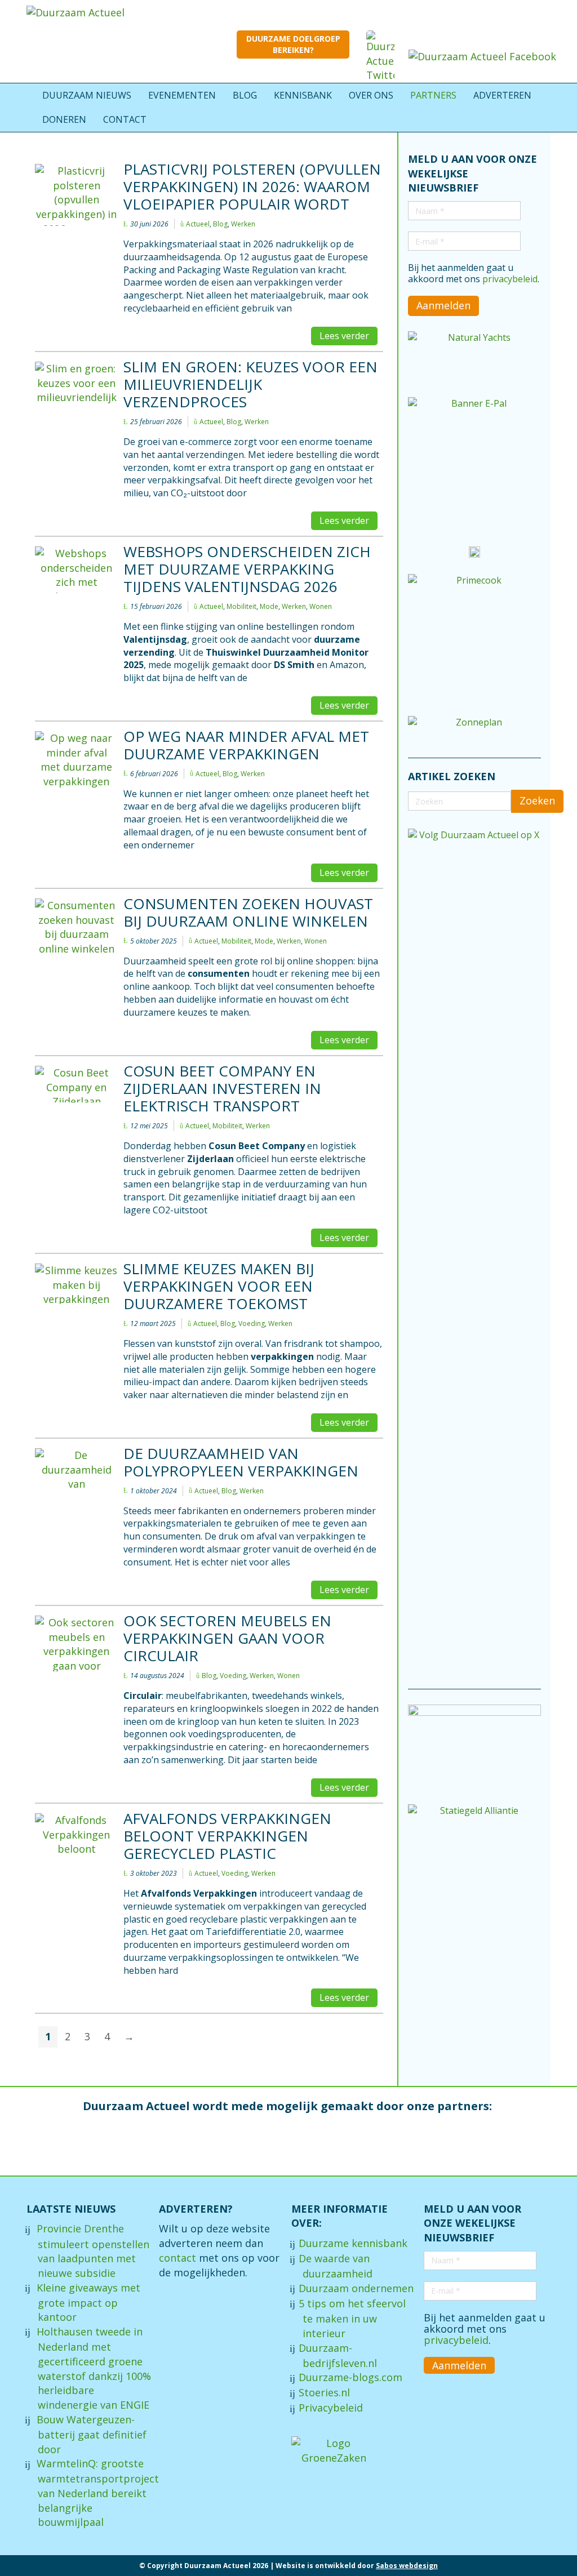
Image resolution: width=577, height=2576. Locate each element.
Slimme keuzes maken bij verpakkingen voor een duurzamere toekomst (219, 1286)
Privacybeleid (331, 2408)
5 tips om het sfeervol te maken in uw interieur (352, 2318)
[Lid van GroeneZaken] (334, 2450)
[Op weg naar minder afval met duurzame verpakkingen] (76, 761)
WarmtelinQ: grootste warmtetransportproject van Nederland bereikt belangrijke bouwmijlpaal (98, 2493)
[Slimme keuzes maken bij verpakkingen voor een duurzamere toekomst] (76, 1284)
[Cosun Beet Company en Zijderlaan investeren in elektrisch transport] (76, 1084)
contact (177, 2258)
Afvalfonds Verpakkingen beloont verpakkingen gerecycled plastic (227, 1836)
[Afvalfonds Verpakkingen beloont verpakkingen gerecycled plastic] (76, 1836)
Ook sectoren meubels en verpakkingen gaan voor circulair (227, 1638)
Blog (220, 224)
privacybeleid (510, 279)
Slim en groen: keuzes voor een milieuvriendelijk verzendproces (250, 384)
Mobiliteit (241, 607)
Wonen (321, 607)
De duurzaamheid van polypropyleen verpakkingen (241, 1462)
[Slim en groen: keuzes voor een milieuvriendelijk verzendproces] (76, 384)
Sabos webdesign (407, 2566)
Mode (269, 607)
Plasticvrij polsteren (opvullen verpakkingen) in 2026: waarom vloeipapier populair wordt (252, 186)
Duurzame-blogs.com (350, 2377)
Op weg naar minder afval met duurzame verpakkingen (246, 745)
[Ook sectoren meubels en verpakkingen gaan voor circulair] (76, 1643)
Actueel (198, 224)
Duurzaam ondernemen (356, 2288)
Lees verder (344, 336)
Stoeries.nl (324, 2392)
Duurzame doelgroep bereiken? (293, 44)
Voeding (252, 1324)
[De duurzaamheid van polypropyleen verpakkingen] (76, 1470)
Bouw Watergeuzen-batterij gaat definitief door (92, 2434)
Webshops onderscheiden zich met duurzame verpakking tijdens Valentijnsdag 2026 (247, 569)
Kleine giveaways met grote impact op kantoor (88, 2303)
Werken (243, 224)
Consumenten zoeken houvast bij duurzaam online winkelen (248, 912)
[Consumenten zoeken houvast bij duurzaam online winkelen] (76, 926)
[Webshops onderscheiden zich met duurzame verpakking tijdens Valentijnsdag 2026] (76, 570)
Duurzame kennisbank (353, 2243)
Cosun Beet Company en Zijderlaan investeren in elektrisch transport (222, 1088)
